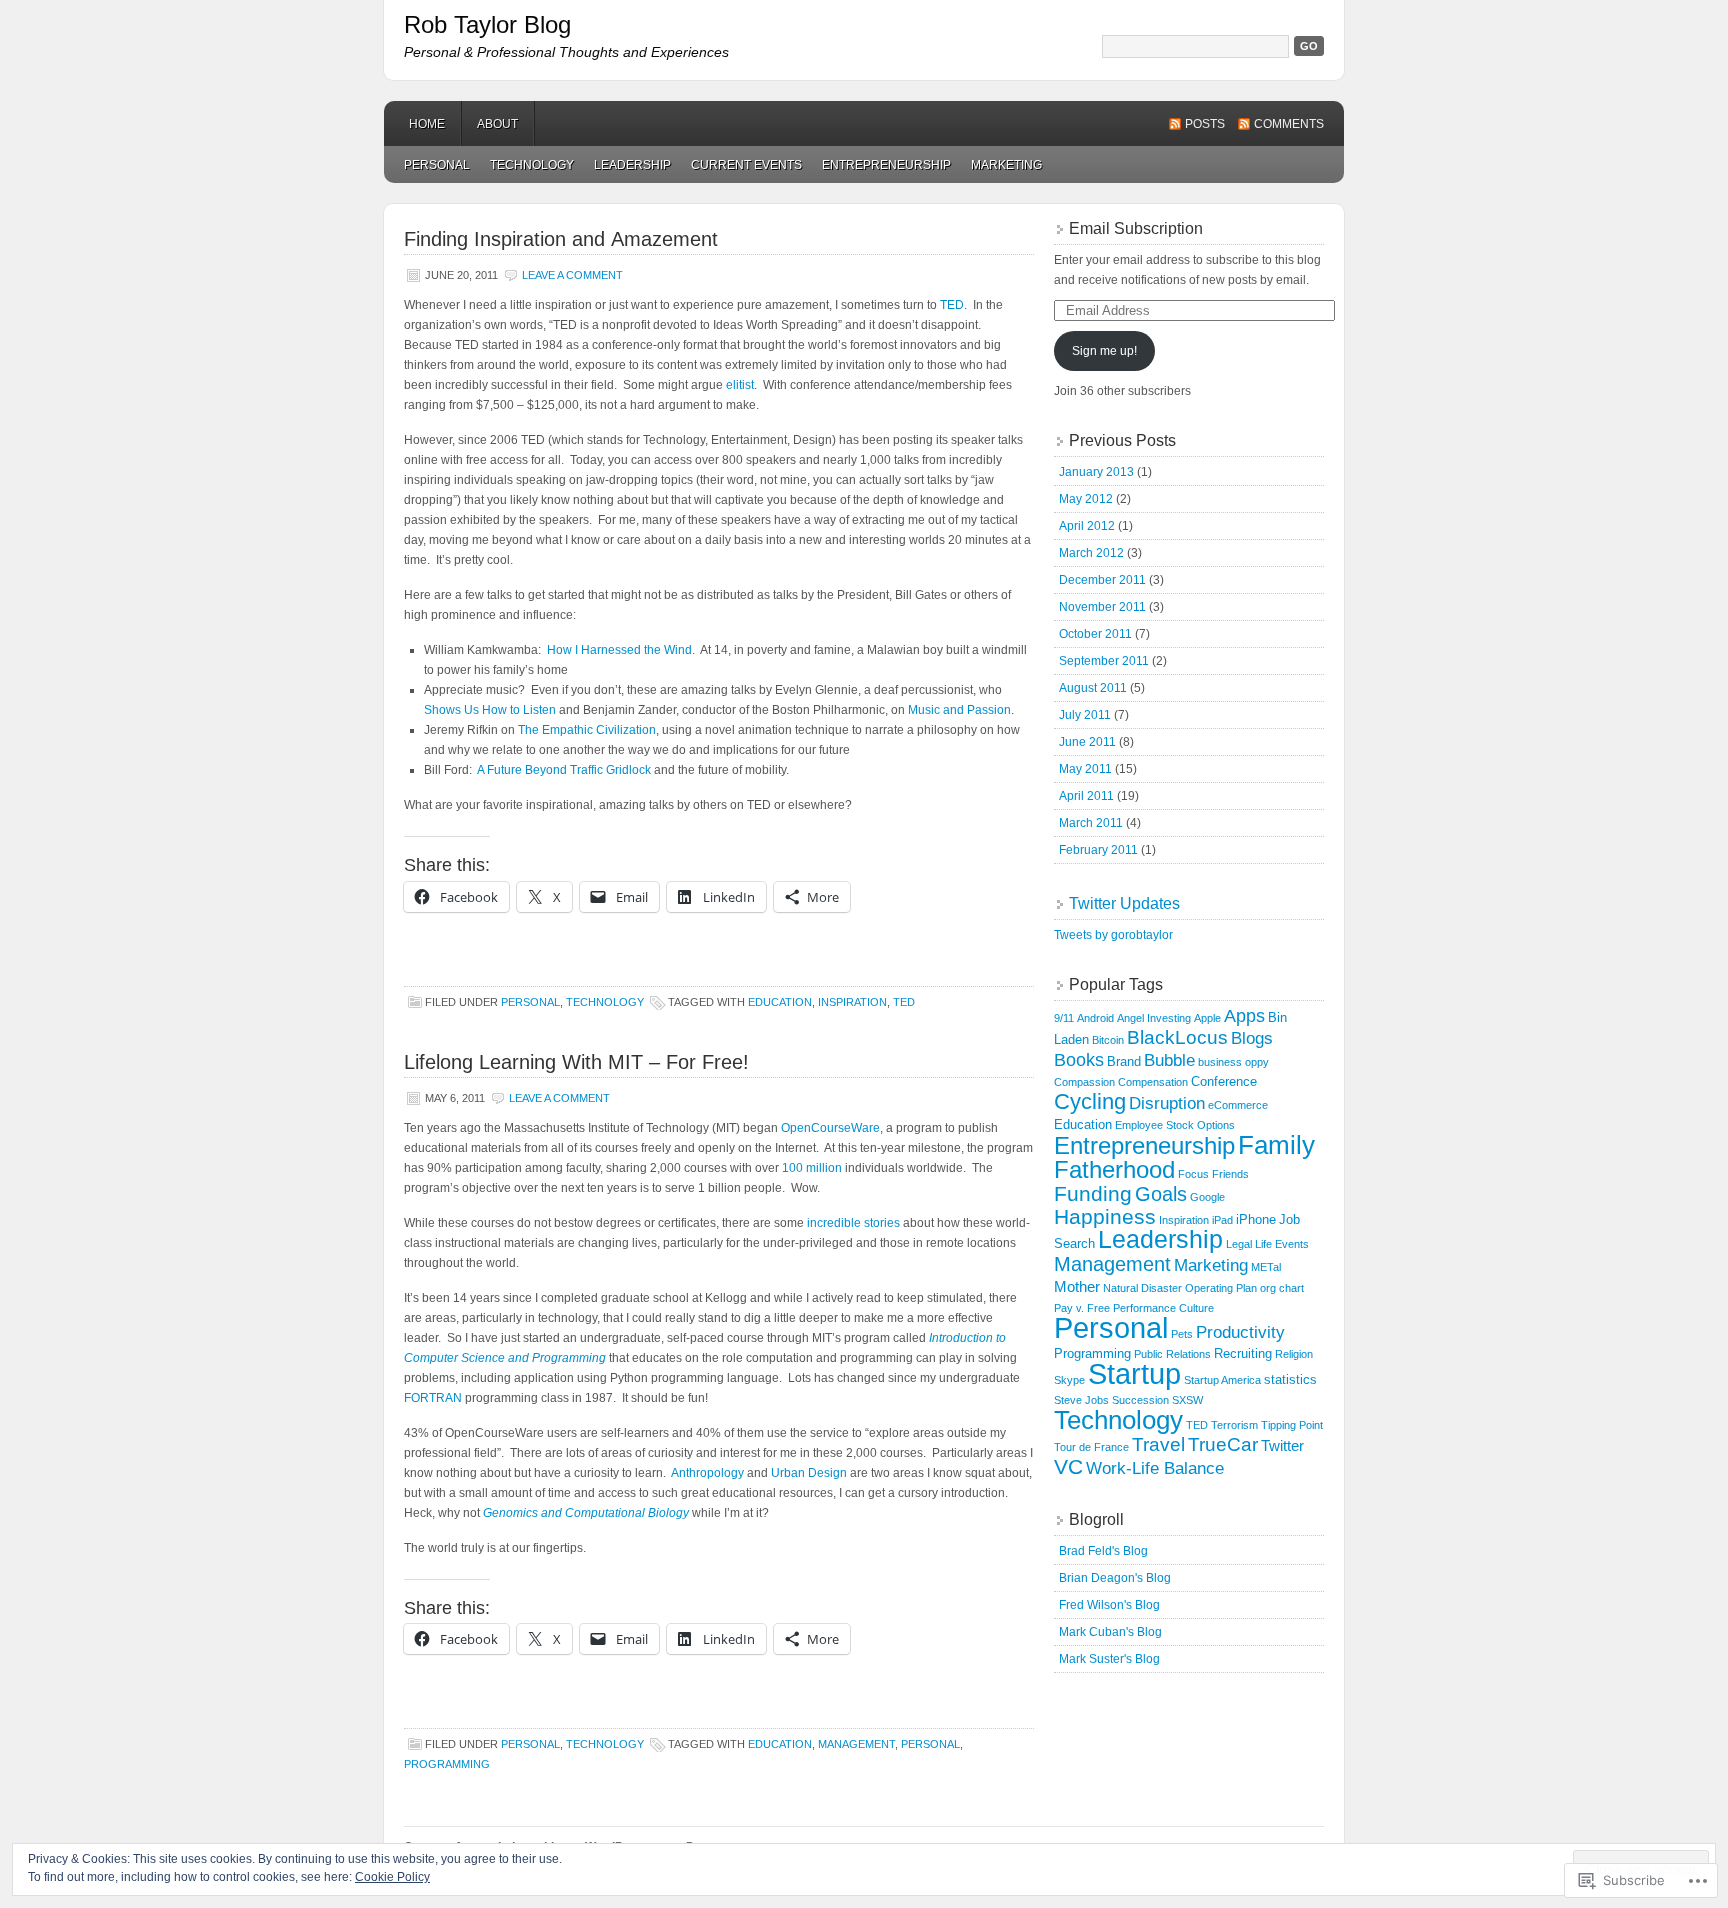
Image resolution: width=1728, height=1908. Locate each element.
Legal (1239, 1244)
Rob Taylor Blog (487, 24)
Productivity (1240, 1332)
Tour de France (1091, 1447)
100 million (812, 1168)
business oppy (1233, 1062)
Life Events (1282, 1244)
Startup (1134, 1374)
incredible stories (853, 1223)
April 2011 (1086, 796)
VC (1068, 1466)
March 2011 (1091, 823)
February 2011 (1098, 850)
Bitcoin (1108, 1040)
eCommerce (1238, 1105)
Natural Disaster (1142, 1288)
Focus (1193, 1174)
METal (1266, 1267)
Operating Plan (1221, 1288)
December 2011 (1102, 580)
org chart (1282, 1288)
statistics (1290, 1379)
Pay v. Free (1082, 1308)
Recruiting (1243, 1353)
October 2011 (1095, 634)
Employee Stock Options (1175, 1125)
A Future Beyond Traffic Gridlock (564, 770)
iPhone (1256, 1219)
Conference (1224, 1081)
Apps (1244, 1016)
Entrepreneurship (886, 165)
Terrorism (1234, 1425)
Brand (1124, 1061)
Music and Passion (959, 710)
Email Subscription (1136, 228)
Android (1095, 1018)
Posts (1205, 124)
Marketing (1006, 165)
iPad (1222, 1220)
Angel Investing (1154, 1018)
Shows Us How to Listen (490, 710)
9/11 (1064, 1018)
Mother (1077, 1286)
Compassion (1084, 1082)
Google (1207, 1197)
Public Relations (1172, 1354)
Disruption (1167, 1103)
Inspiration (852, 1002)
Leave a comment (572, 275)
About (497, 124)
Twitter (1282, 1445)
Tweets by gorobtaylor (1113, 935)
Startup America (1222, 1380)
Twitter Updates (1124, 903)
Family (1276, 1145)
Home (427, 124)
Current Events (746, 165)
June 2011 (1087, 742)
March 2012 (1091, 553)
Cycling (1090, 1101)
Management (856, 1744)
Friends (1230, 1174)
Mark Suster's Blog (1109, 1659)
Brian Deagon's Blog (1115, 1578)
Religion (1294, 1354)
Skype (1069, 1380)
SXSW (1187, 1400)
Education (780, 1002)
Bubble (1169, 1060)
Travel (1158, 1444)
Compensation (1153, 1082)
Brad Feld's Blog (1103, 1551)
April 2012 (1087, 526)
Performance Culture (1163, 1308)
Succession (1140, 1400)
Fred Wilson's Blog (1109, 1605)
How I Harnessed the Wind (619, 650)
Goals (1161, 1194)
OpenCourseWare (830, 1128)
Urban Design (809, 1473)
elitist (740, 385)
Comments (1289, 124)
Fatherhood (1114, 1169)
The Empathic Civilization (587, 730)
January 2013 (1096, 472)
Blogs (1252, 1038)
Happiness (1105, 1217)
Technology (532, 165)
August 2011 (1093, 688)
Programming (447, 1764)
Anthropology (707, 1473)
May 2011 (1085, 769)
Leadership (632, 165)
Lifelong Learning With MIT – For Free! (576, 1062)
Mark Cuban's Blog (1110, 1632)
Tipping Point (1292, 1425)
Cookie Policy (392, 1877)
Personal (437, 165)
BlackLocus (1177, 1037)
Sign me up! (1104, 351)
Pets (1182, 1334)
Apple (1207, 1018)
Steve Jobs (1081, 1400)
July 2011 (1085, 715)
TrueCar (1223, 1444)
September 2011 (1104, 661)
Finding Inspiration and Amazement (561, 239)
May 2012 (1086, 499)
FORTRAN (433, 1398)
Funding (1093, 1194)
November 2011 (1102, 607)
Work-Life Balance (1155, 1468)
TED (952, 305)
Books (1079, 1060)
